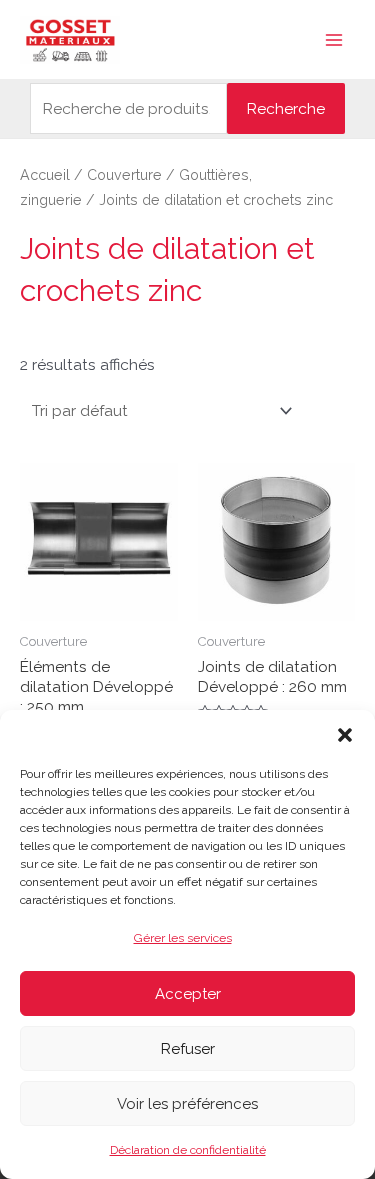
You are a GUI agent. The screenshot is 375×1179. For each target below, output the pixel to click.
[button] (345, 735)
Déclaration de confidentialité (188, 1150)
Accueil (45, 175)
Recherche (286, 108)
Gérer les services (183, 938)
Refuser (188, 1049)
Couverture (124, 175)
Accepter (188, 994)
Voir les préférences (187, 1104)
